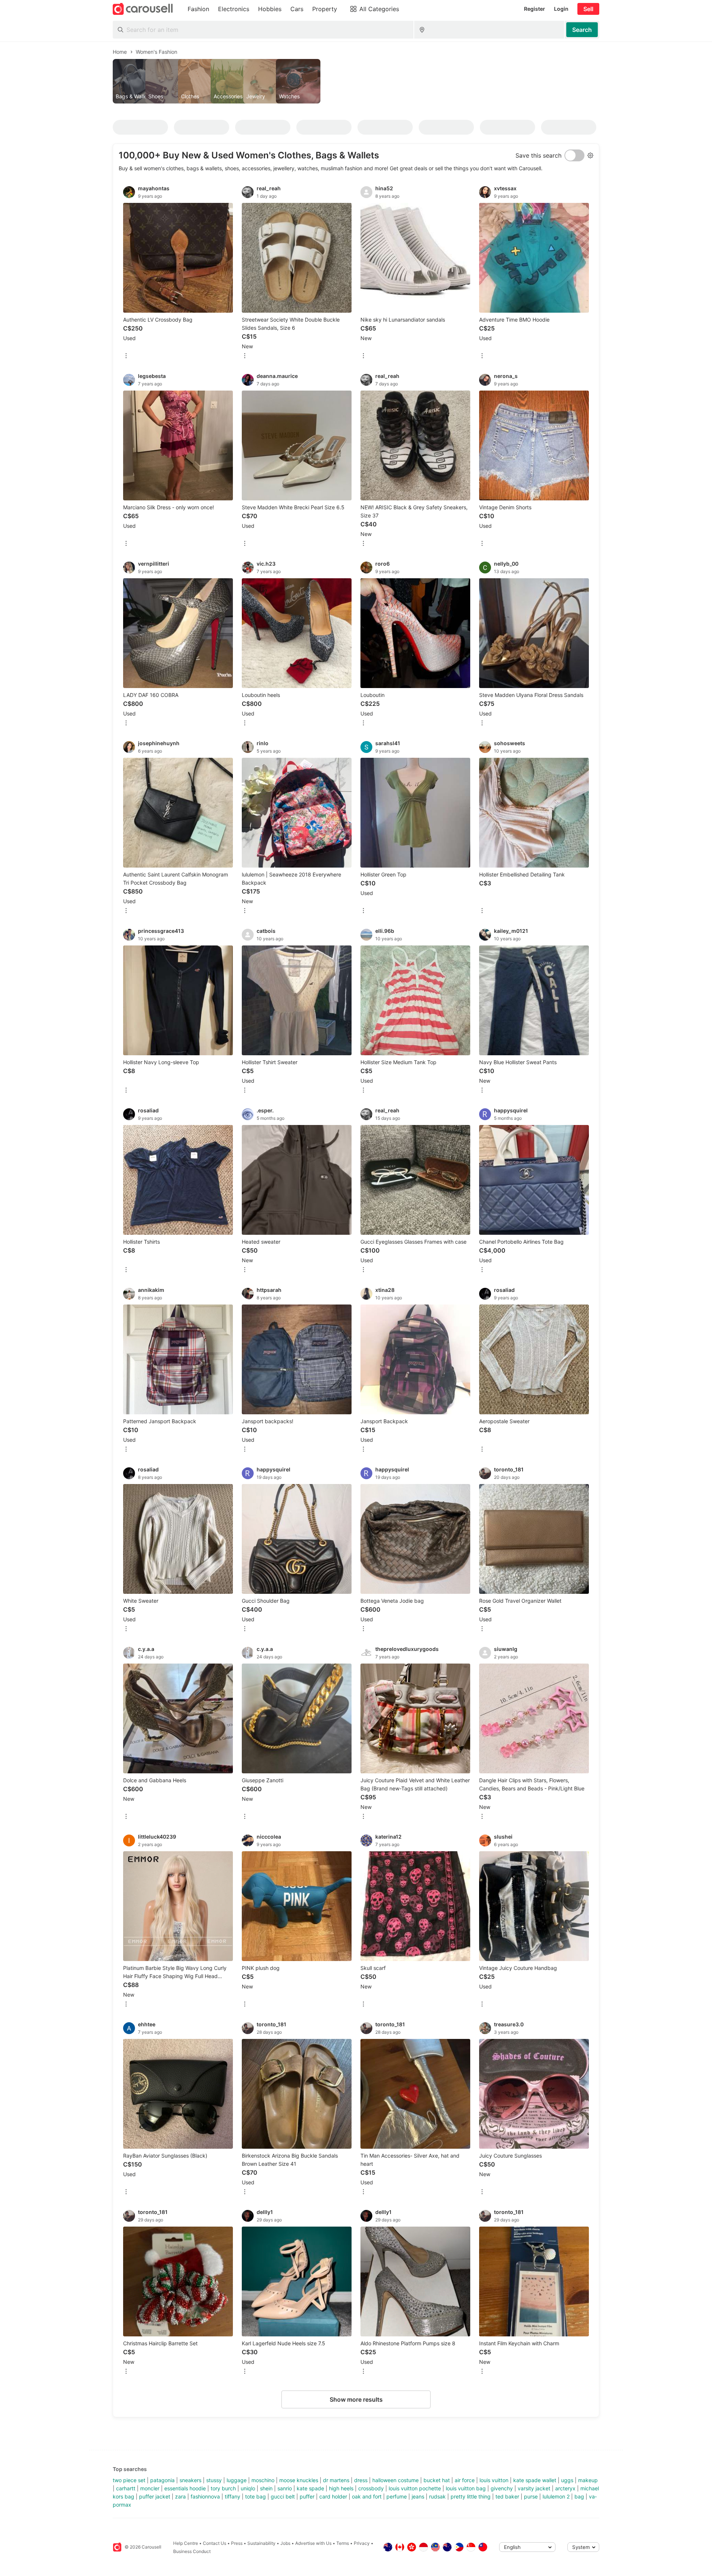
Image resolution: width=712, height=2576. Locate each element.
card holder (333, 2496)
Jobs (285, 2543)
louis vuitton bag (466, 2488)
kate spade (310, 2488)
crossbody (371, 2488)
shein (266, 2488)
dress (361, 2480)
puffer (307, 2496)
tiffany (233, 2496)
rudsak (437, 2496)
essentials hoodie (185, 2488)
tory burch (223, 2488)
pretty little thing (471, 2496)
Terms (343, 2543)
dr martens (336, 2480)
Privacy (362, 2543)
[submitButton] (582, 30)
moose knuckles (299, 2480)
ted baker (507, 2496)
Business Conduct (192, 2551)
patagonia (162, 2480)
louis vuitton (494, 2480)
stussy (214, 2480)
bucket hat (437, 2480)
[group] (356, 81)
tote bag (256, 2496)
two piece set (129, 2480)
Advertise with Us (313, 2543)
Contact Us (215, 2543)
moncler (150, 2488)
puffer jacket (155, 2496)
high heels (341, 2488)
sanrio (285, 2488)
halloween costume (395, 2480)
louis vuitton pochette (415, 2488)
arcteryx (565, 2488)
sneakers (190, 2480)
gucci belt (283, 2496)
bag (579, 2496)
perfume (397, 2496)
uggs (567, 2480)
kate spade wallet (535, 2480)
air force (465, 2480)
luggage (237, 2480)
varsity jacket (534, 2488)
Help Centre (186, 2543)
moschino (263, 2480)
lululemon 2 (556, 2496)
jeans (418, 2496)
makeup (588, 2480)
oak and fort (367, 2496)
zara (180, 2496)
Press (237, 2543)
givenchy (502, 2488)
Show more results (356, 2399)
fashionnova (205, 2496)
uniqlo (248, 2488)
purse (531, 2496)
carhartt (126, 2488)
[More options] (126, 356)
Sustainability (261, 2543)
